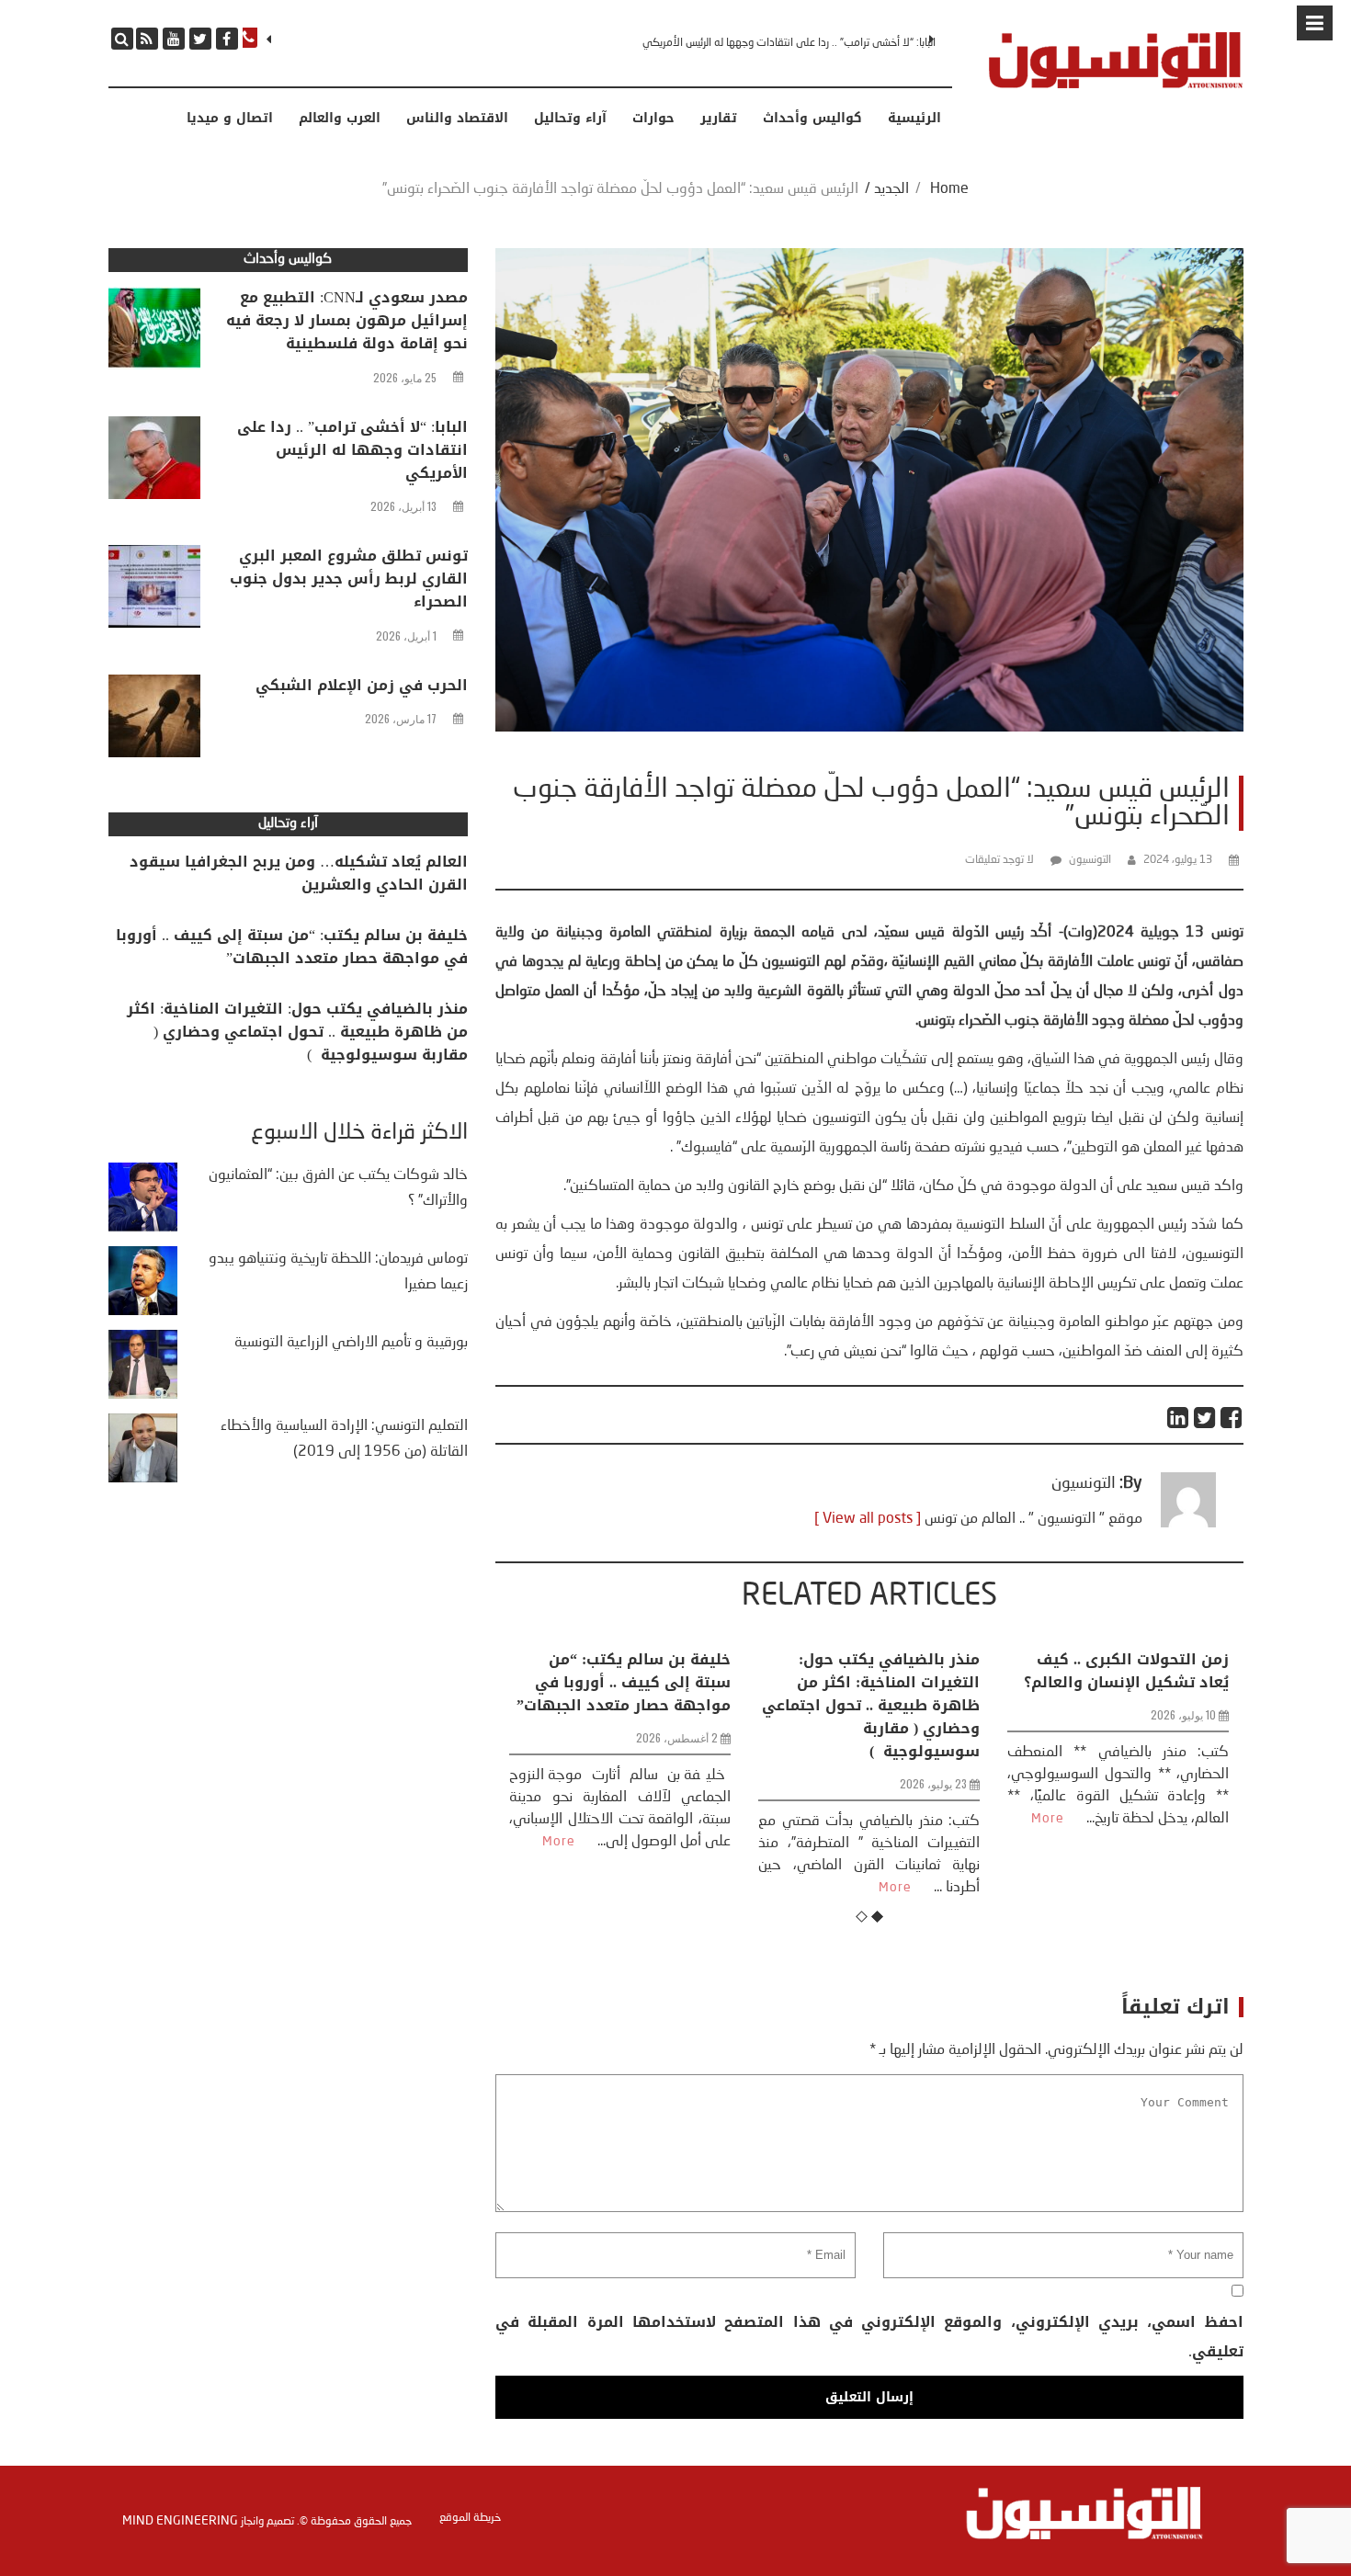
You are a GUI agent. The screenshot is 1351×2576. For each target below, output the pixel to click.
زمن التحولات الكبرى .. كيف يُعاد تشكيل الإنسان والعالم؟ (877, 1671)
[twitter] (200, 39)
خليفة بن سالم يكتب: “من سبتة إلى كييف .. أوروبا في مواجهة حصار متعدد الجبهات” (292, 947)
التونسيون (1090, 860)
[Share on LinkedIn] (1179, 1418)
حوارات (653, 119)
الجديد (891, 189)
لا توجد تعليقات (999, 860)
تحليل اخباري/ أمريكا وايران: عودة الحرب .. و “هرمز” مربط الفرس (1124, 1682)
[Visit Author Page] (1188, 1524)
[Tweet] (1205, 1418)
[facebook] (227, 39)
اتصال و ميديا (230, 119)
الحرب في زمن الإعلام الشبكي (362, 685)
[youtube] (174, 39)
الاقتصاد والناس (457, 119)
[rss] (147, 39)
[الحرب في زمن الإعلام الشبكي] (154, 721)
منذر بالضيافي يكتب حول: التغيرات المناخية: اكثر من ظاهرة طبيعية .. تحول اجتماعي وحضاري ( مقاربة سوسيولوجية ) (622, 1705)
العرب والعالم (340, 119)
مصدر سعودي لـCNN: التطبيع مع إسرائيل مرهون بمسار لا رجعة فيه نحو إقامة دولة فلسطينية (347, 320)
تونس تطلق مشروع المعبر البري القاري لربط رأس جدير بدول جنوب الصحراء (780, 43)
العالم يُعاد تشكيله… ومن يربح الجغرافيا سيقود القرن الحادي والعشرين (299, 873)
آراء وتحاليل (570, 119)
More (646, 1888)
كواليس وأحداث (812, 119)
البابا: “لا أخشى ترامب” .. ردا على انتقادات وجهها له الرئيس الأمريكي (352, 450)
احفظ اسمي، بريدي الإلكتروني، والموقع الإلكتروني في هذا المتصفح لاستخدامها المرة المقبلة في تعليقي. (869, 2337)
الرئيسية (914, 119)
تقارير (719, 119)
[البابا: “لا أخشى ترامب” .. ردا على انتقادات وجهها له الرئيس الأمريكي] (154, 462)
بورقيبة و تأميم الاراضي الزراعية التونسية (351, 1343)
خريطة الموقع (470, 2518)
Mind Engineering (180, 2521)
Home (949, 189)
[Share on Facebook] (1232, 1418)
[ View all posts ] (868, 1519)
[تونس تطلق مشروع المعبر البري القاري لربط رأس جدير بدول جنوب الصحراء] (154, 591)
